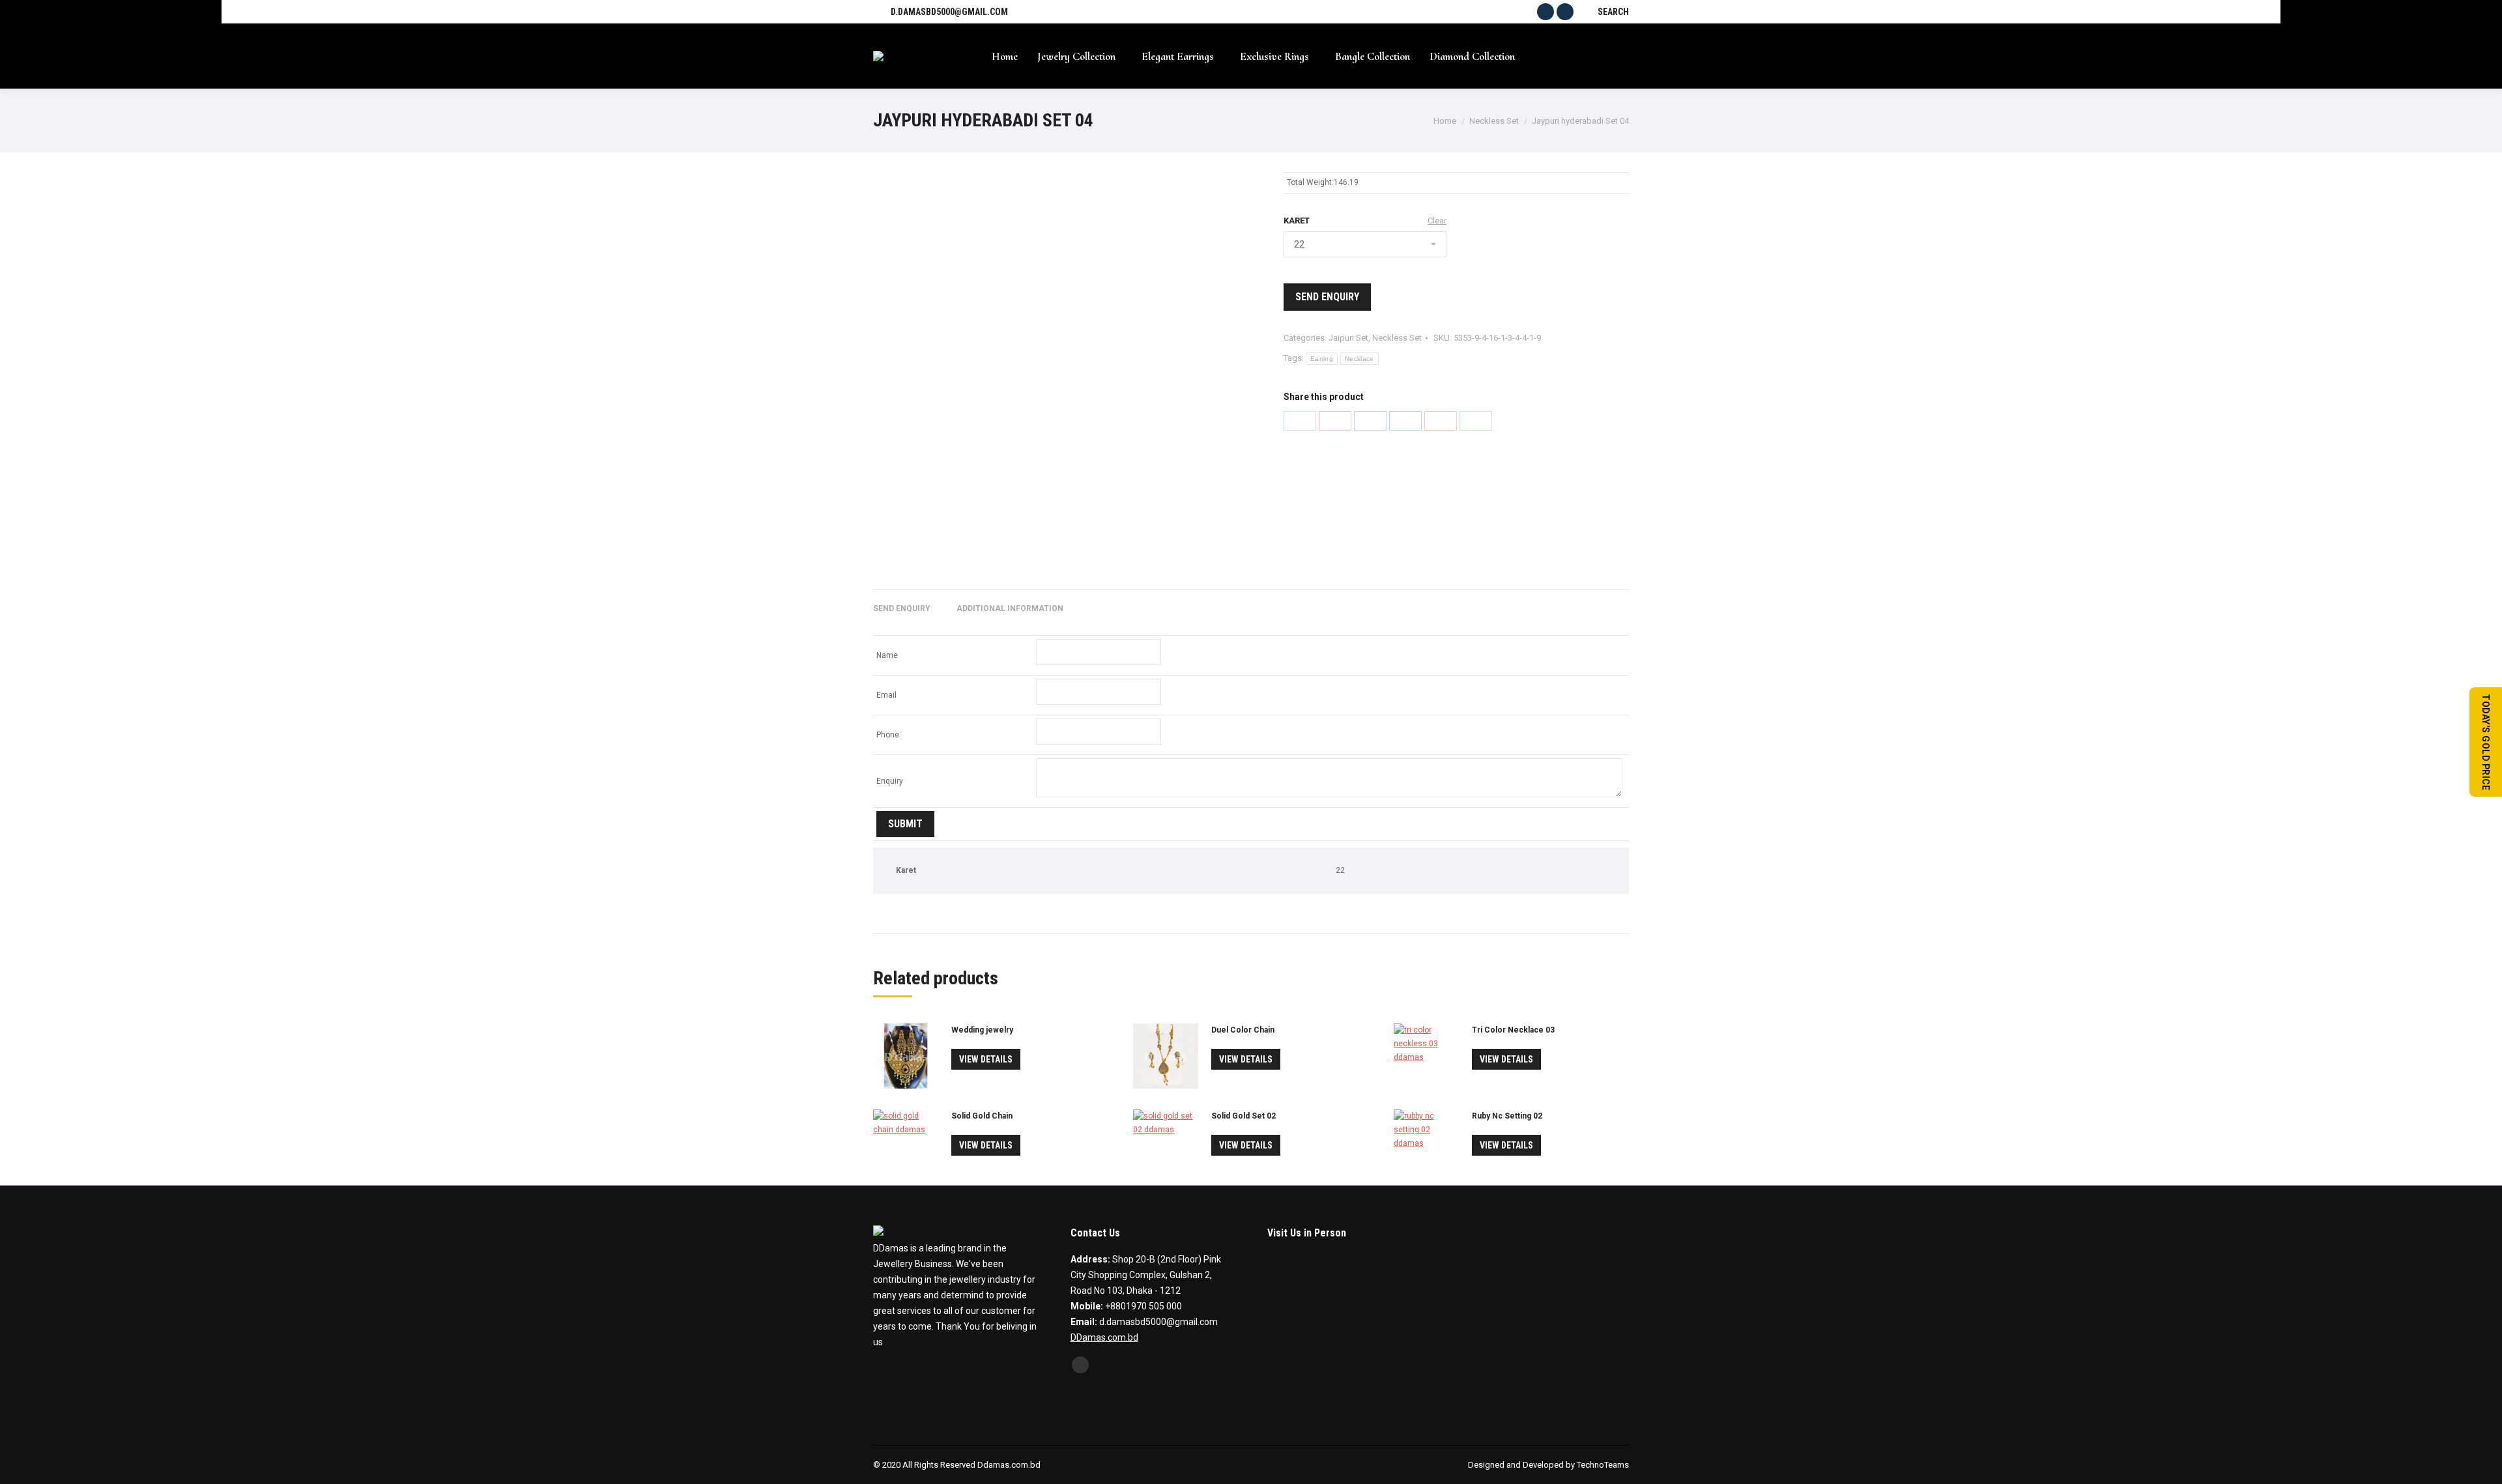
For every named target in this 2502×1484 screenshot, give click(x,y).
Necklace (1359, 359)
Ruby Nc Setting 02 (1507, 1116)
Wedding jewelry (982, 1030)
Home (1445, 121)
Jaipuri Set (1348, 338)
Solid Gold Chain (982, 1116)
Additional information (1010, 608)
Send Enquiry (1327, 297)
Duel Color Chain (1243, 1030)
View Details (986, 1059)
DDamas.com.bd (1104, 1337)
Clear (1437, 221)
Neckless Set (1494, 121)
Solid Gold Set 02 (1244, 1116)
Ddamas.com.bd (1009, 1465)
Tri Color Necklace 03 (1513, 1030)
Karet (1297, 221)
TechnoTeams (1603, 1465)
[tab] (902, 602)
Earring (1322, 359)
